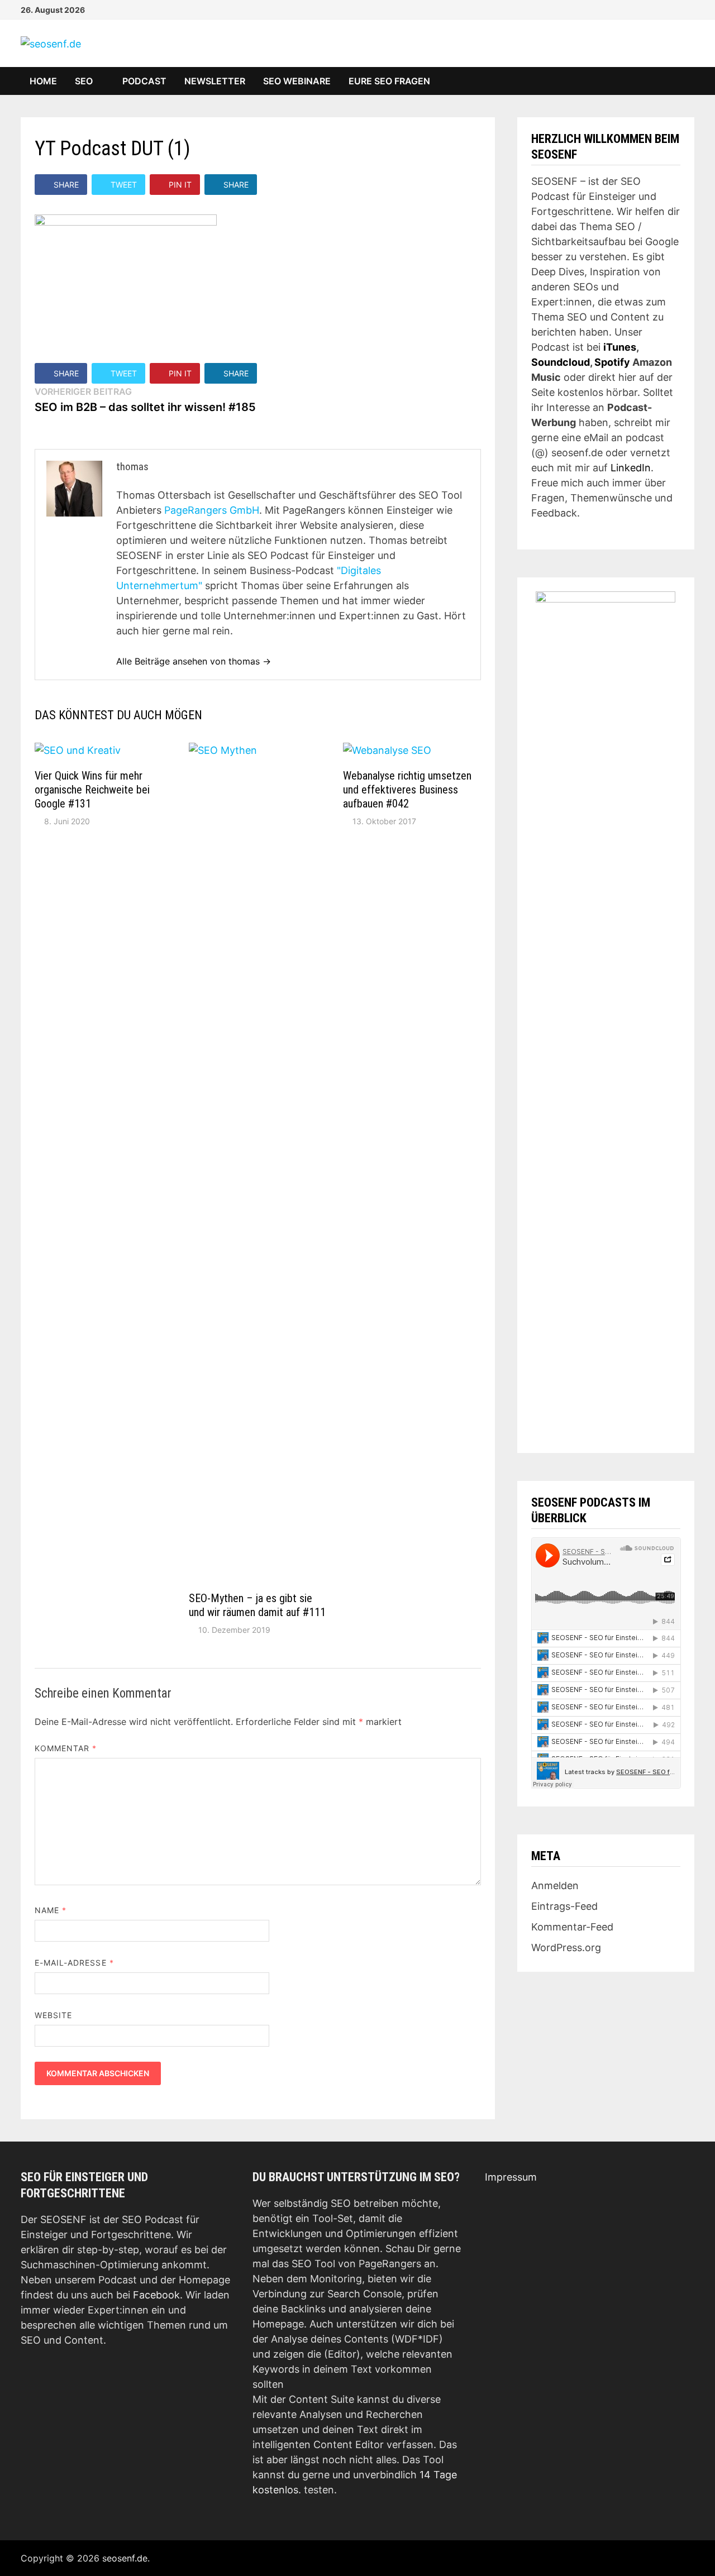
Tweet (124, 185)
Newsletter (215, 81)
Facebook (156, 2295)
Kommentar (66, 1748)
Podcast (144, 81)
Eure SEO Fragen (389, 81)
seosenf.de (125, 2558)
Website (54, 2015)
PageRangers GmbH (212, 510)
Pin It (180, 185)
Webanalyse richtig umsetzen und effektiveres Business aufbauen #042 (407, 790)
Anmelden (555, 1886)
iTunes (620, 347)
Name (51, 1910)
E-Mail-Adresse (74, 1963)
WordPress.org (566, 1947)
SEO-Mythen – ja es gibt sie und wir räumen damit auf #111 (257, 1605)
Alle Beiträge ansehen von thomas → (194, 661)
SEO (84, 81)
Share (66, 185)
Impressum (511, 2177)
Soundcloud (561, 362)
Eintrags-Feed (564, 1906)
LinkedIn (631, 468)
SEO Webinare (297, 81)
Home (43, 81)
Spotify (612, 362)
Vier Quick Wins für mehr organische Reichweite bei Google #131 (92, 790)
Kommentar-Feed (572, 1927)
